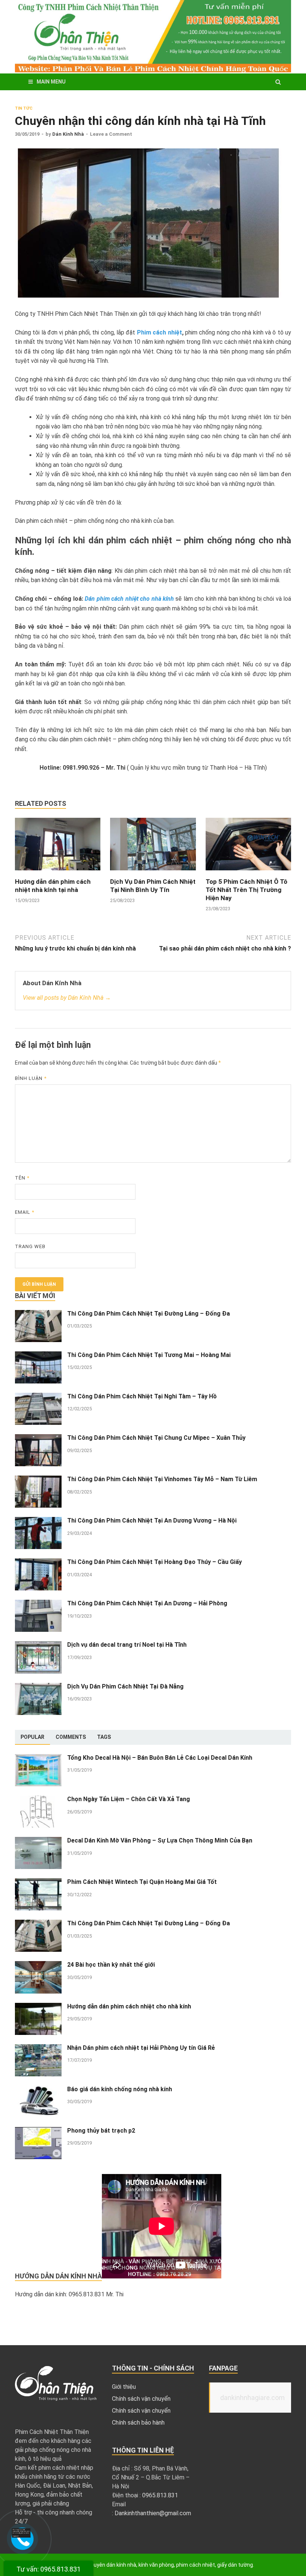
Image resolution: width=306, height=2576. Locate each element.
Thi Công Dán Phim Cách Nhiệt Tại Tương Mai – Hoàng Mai (149, 1355)
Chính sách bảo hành (138, 2423)
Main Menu (51, 82)
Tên (22, 1178)
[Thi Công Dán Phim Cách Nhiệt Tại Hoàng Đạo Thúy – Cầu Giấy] (38, 1563)
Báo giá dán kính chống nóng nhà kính (120, 2089)
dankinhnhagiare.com (252, 2398)
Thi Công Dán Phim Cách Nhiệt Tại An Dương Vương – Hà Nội (152, 1521)
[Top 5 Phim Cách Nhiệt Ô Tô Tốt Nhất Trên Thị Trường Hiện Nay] (248, 873)
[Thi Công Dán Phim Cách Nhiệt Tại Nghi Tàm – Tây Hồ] (38, 1397)
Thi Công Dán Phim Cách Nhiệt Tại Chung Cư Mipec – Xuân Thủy (156, 1438)
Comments (71, 1737)
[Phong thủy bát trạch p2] (38, 2131)
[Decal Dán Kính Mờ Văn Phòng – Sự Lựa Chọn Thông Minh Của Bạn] (38, 1841)
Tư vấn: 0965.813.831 (49, 2569)
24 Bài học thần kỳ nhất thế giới (111, 1965)
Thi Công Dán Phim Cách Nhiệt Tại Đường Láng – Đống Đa (149, 1314)
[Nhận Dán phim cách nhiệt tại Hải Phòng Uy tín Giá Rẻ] (38, 2049)
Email (25, 1212)
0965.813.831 (160, 2495)
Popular (32, 1737)
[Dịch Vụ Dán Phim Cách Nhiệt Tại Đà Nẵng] (38, 1687)
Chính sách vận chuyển (141, 2399)
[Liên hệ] (21, 2536)
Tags (104, 1737)
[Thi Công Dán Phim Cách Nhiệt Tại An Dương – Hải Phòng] (38, 1604)
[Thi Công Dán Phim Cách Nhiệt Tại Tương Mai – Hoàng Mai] (38, 1356)
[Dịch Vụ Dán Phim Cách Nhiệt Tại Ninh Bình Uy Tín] (153, 873)
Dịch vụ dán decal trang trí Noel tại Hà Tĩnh (127, 1645)
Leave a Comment (111, 134)
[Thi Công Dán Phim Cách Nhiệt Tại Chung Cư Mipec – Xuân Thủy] (38, 1438)
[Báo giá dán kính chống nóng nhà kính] (38, 2090)
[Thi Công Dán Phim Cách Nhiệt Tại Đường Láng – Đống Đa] (38, 1314)
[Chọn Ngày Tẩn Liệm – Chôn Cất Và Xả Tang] (38, 1800)
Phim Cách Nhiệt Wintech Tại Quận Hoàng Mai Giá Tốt (142, 1882)
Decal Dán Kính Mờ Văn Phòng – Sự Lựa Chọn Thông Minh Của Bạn (160, 1840)
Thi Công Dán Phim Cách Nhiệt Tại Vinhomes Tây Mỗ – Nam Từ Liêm (162, 1479)
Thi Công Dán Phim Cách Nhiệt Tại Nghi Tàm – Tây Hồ (142, 1396)
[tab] (32, 1737)
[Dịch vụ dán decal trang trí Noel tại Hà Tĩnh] (38, 1645)
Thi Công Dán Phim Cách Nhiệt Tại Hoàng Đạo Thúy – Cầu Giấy (154, 1562)
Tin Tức (24, 108)
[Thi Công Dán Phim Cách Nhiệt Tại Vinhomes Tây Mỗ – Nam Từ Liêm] (38, 1480)
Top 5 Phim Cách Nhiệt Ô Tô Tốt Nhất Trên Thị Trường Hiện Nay (246, 890)
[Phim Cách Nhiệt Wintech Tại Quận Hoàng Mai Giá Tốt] (38, 1883)
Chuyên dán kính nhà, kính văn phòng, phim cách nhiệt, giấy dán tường (170, 2565)
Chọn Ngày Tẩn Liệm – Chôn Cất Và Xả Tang (129, 1799)
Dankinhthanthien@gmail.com (153, 2513)
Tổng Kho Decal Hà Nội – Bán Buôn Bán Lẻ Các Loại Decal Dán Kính (160, 1758)
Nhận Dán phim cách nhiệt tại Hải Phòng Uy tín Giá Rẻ (141, 2048)
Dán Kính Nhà (68, 134)
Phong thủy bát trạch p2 (101, 2131)
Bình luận (31, 1078)
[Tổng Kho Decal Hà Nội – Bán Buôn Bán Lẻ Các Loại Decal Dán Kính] (38, 1758)
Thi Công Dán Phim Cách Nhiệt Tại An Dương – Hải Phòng (148, 1603)
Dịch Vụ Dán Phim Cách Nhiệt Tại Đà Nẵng (125, 1686)
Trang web (30, 1246)
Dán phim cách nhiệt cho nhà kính (129, 599)
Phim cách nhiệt (160, 332)
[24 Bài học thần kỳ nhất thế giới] (38, 1965)
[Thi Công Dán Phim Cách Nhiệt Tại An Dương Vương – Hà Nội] (38, 1521)
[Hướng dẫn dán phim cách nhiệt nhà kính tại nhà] (58, 873)
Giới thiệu (124, 2387)
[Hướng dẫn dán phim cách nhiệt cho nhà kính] (38, 2007)
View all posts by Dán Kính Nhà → (67, 998)
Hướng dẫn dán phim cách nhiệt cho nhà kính (129, 2006)
